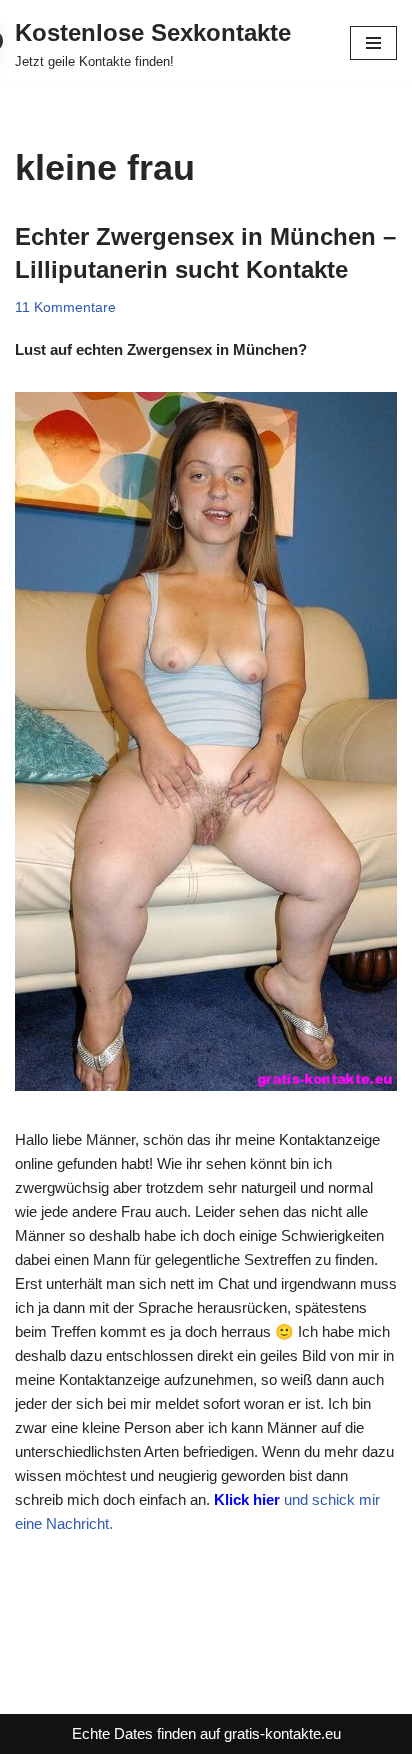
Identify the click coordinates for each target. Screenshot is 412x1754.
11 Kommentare (65, 307)
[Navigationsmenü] (373, 43)
